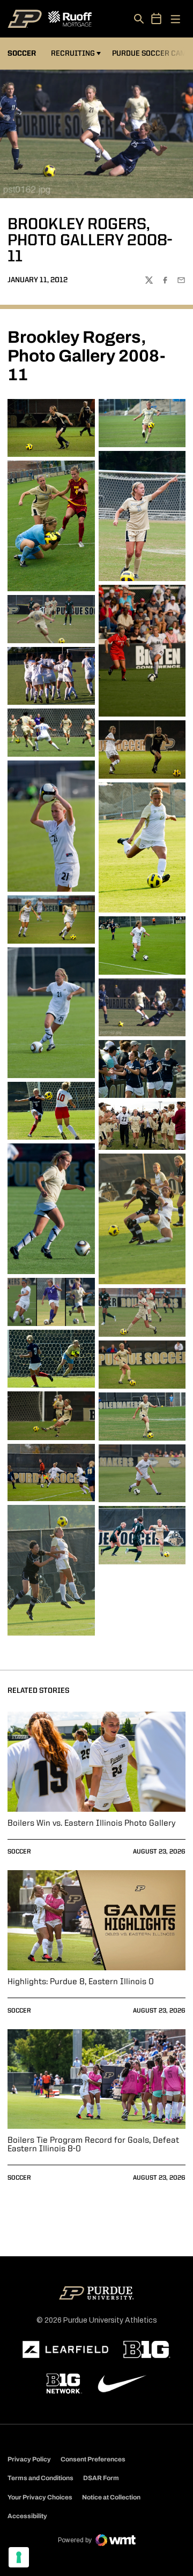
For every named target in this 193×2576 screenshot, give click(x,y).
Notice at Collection (111, 2497)
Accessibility (27, 2516)
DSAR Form (101, 2478)
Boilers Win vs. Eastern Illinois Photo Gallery (91, 1824)
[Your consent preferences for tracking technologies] (19, 2557)
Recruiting (73, 54)
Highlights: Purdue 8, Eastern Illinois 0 (81, 1982)
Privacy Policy (29, 2459)
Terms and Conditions (40, 2478)
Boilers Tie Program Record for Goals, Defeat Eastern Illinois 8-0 (93, 2145)
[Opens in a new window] (65, 2349)
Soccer (19, 1852)
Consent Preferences (93, 2459)
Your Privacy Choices (40, 2497)
